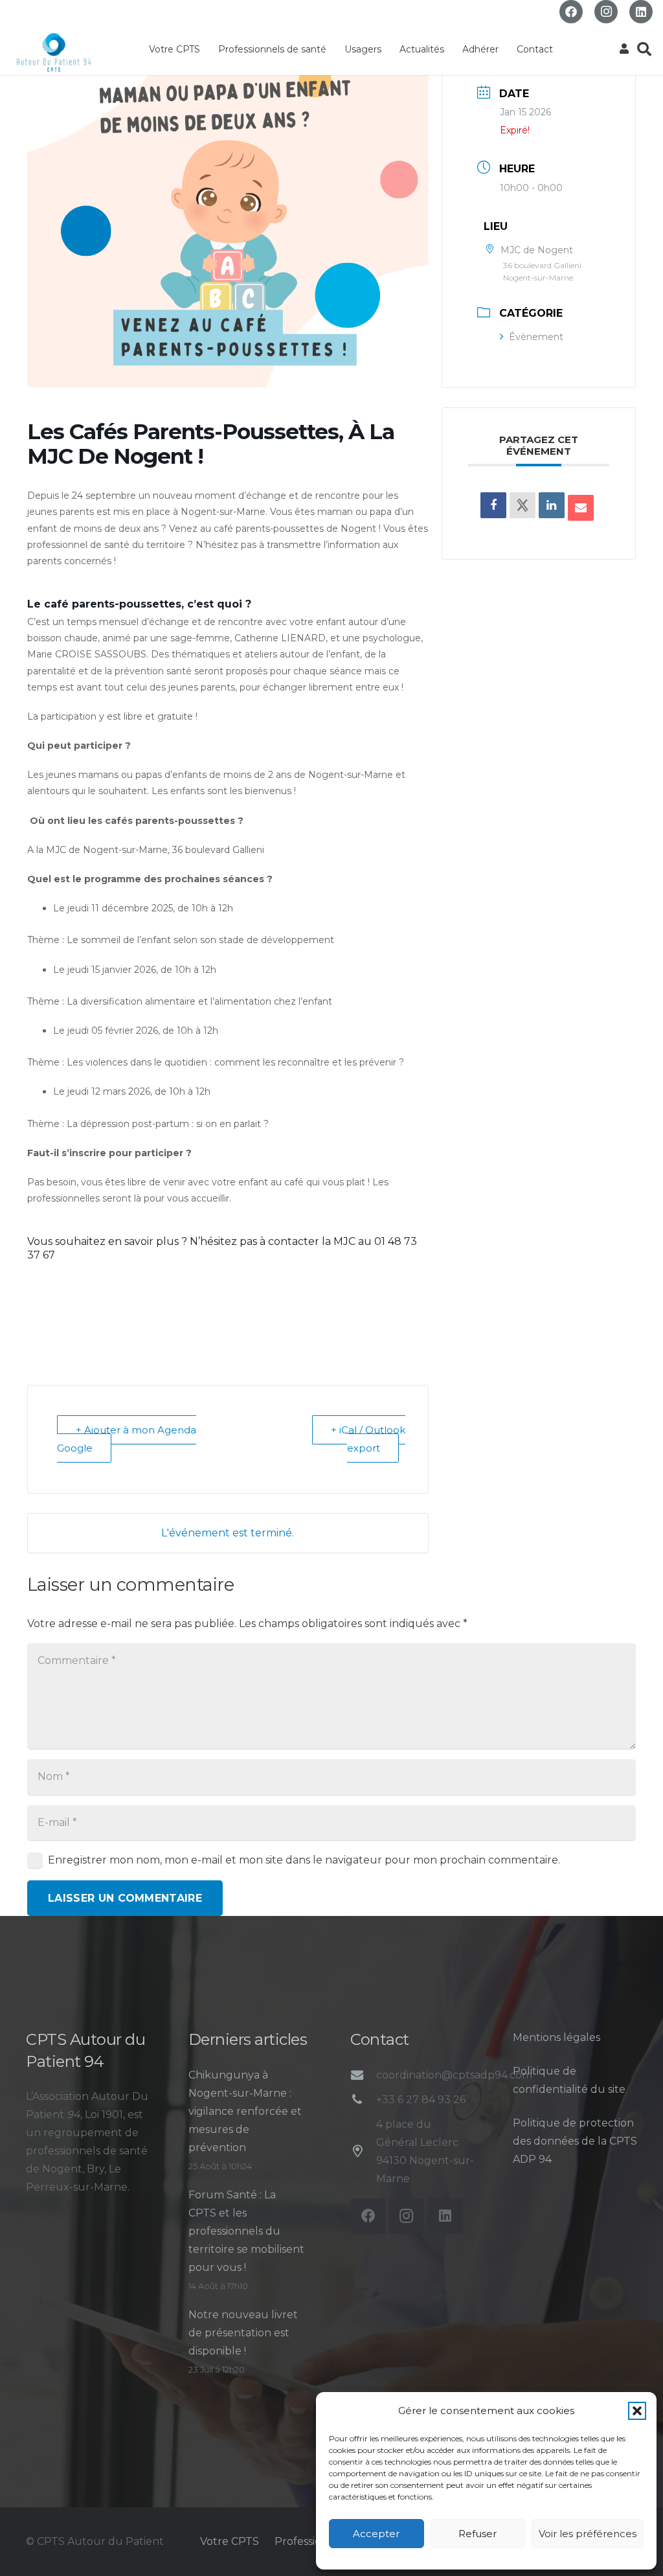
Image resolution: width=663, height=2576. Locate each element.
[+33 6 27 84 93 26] (363, 2100)
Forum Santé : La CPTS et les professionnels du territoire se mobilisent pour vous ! (246, 2231)
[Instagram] (606, 12)
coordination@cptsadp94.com (454, 2075)
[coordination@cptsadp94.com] (363, 2075)
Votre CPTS (230, 2541)
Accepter (376, 2534)
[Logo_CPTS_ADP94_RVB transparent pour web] (54, 52)
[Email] (581, 508)
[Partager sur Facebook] (493, 505)
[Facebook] (571, 12)
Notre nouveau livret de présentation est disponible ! (243, 2333)
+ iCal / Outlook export (368, 1439)
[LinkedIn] (641, 12)
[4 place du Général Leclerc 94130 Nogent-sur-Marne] (363, 2151)
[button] (637, 2411)
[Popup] (624, 49)
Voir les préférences (588, 2534)
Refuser (478, 2534)
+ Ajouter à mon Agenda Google (127, 1439)
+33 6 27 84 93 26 (421, 2100)
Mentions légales (556, 2037)
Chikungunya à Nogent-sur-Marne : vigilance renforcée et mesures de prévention (245, 2111)
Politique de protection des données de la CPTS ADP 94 (575, 2141)
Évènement (536, 337)
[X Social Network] (523, 505)
